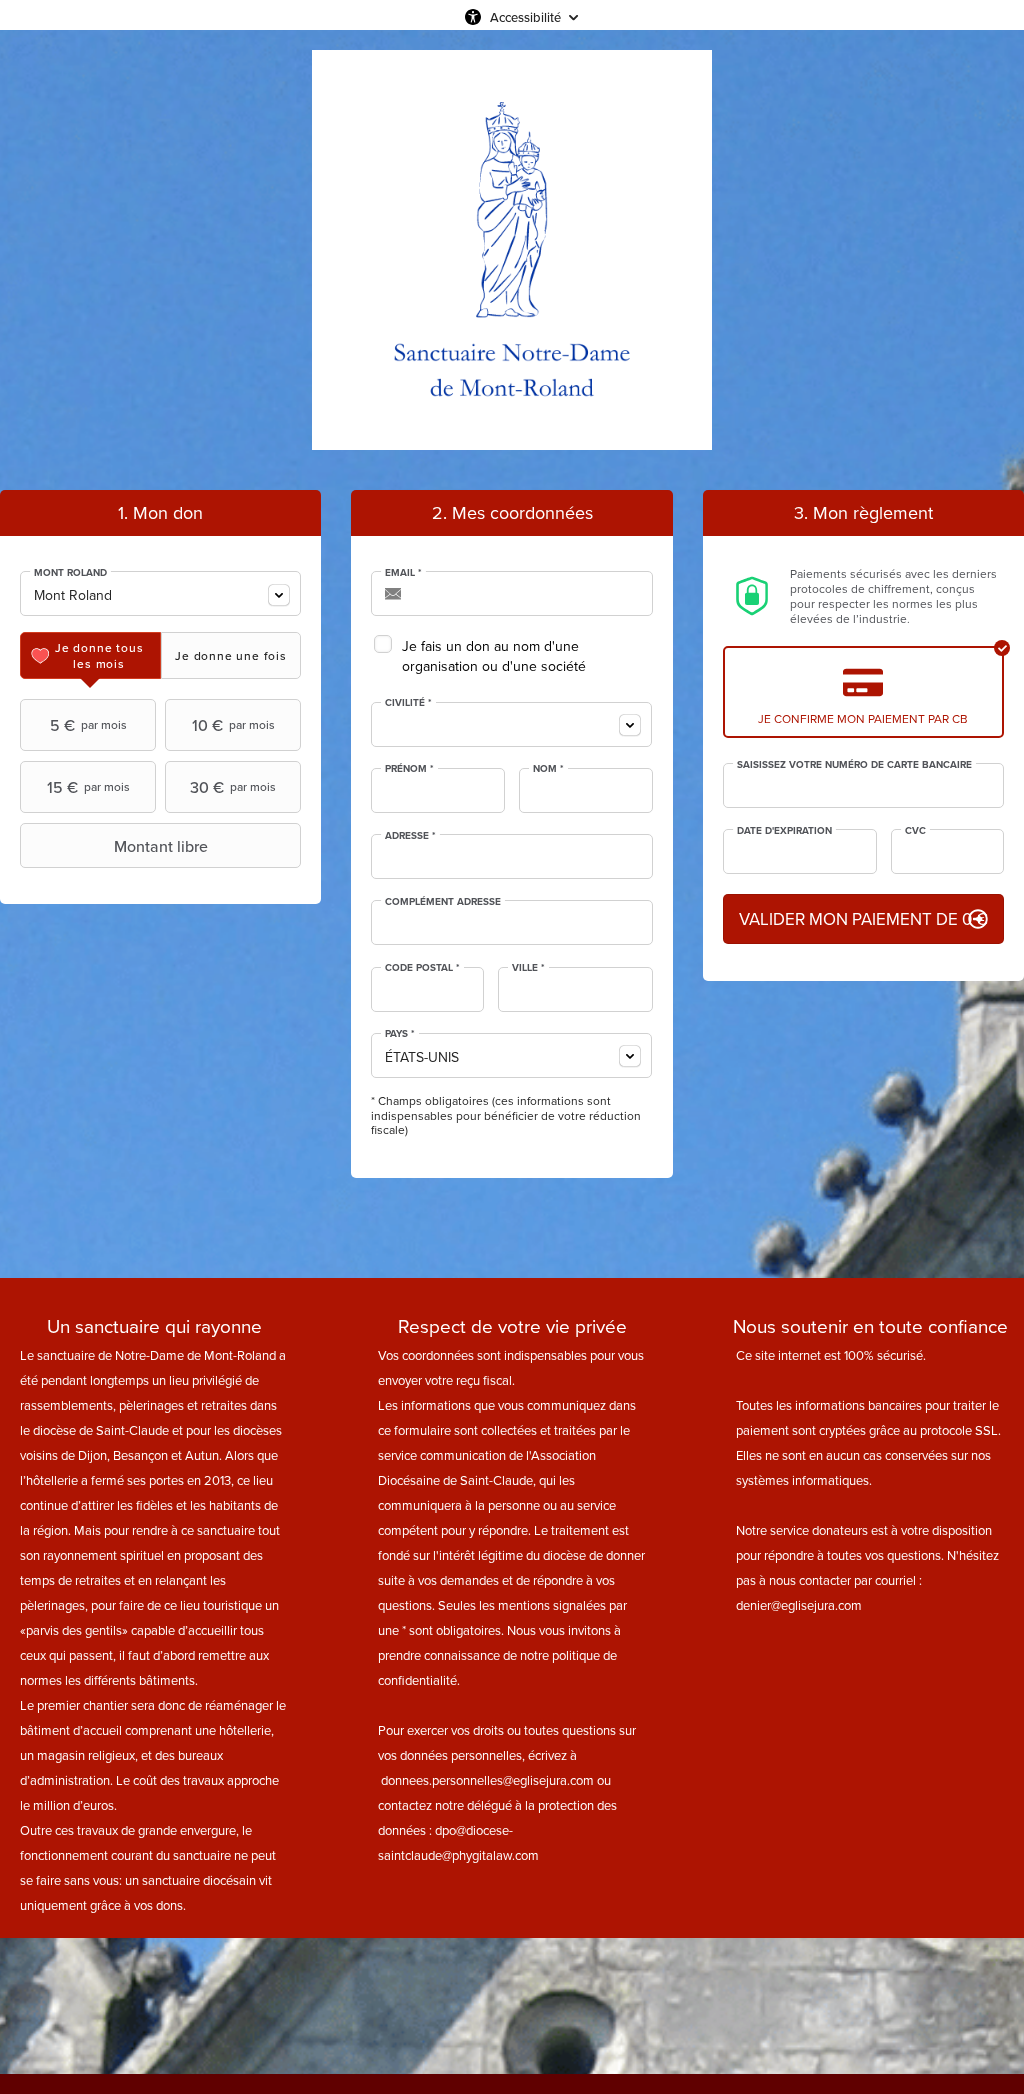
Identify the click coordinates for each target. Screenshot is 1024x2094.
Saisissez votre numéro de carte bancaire (854, 765)
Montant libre (161, 846)
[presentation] (90, 655)
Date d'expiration (784, 831)
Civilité (408, 703)
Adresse (410, 836)
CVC (915, 831)
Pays (400, 1034)
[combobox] (160, 593)
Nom (548, 769)
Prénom (409, 769)
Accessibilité (525, 17)
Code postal (422, 968)
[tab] (90, 655)
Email (403, 573)
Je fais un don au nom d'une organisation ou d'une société (494, 656)
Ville (528, 968)
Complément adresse (443, 902)
